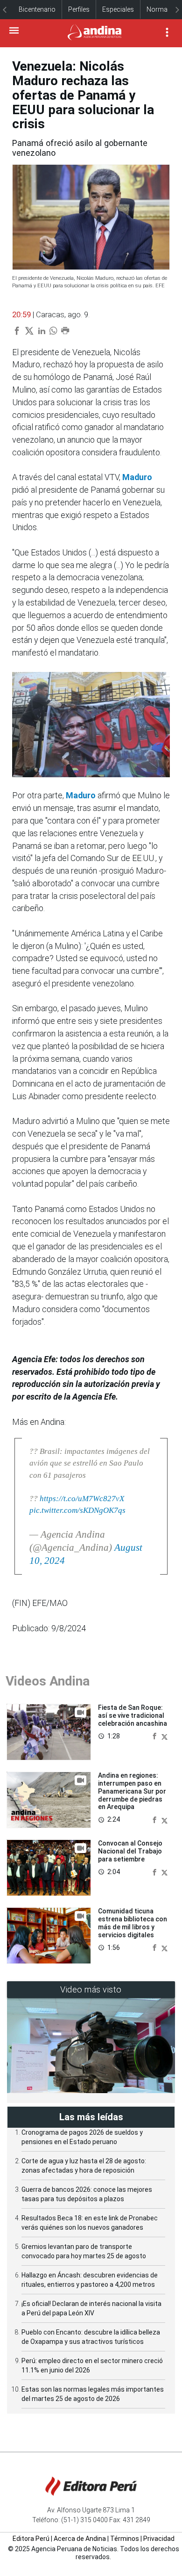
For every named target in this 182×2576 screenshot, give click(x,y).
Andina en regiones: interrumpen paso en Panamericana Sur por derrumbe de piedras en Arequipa (132, 1791)
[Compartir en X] (164, 1736)
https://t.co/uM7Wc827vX (82, 1499)
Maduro (137, 477)
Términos (125, 2539)
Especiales (118, 9)
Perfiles (79, 9)
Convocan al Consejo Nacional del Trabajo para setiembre (130, 1851)
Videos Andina (48, 1681)
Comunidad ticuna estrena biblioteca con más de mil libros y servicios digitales (133, 1923)
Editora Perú (31, 2539)
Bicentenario (37, 9)
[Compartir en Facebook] (155, 1736)
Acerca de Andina (80, 2539)
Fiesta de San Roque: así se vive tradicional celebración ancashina (133, 1715)
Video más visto (91, 1989)
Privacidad (159, 2539)
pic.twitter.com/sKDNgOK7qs (77, 1510)
